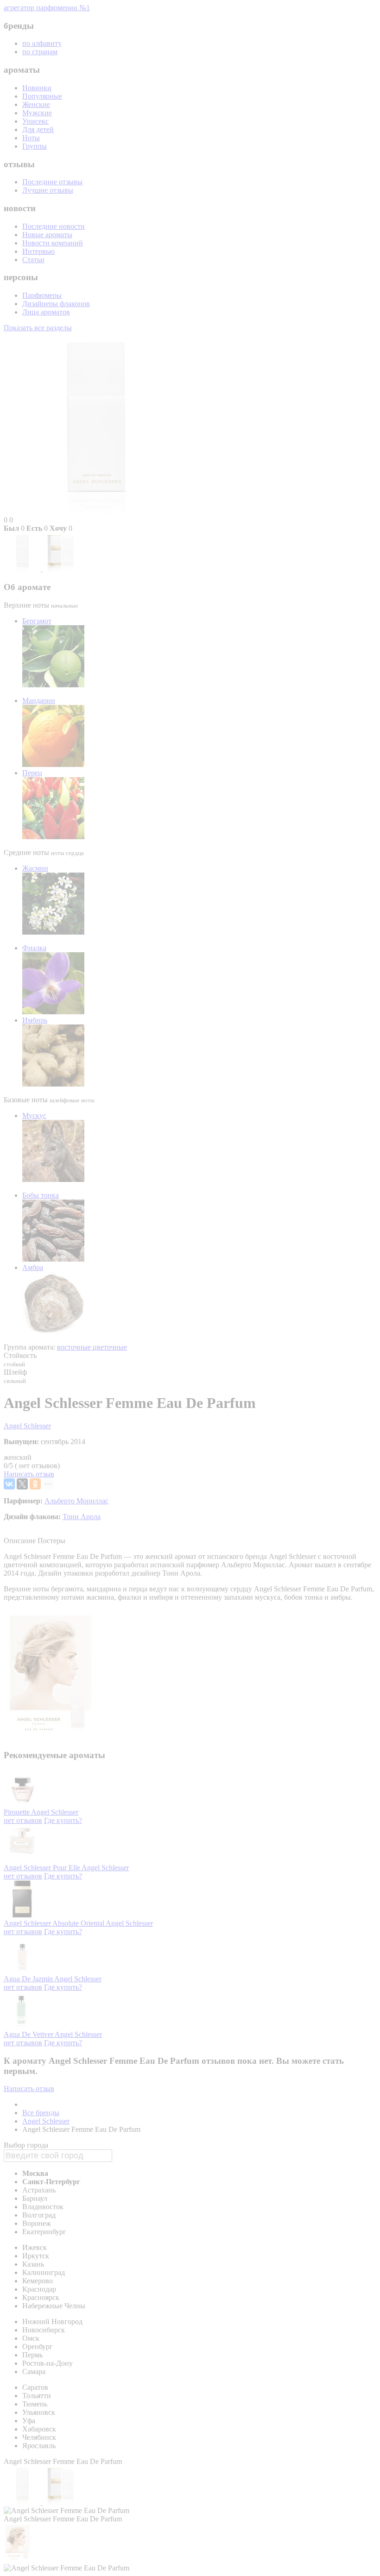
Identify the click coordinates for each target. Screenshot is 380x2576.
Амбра (33, 1267)
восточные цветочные (92, 1347)
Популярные (42, 96)
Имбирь (35, 1020)
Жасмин (35, 868)
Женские (36, 104)
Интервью (38, 251)
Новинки (37, 88)
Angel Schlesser (27, 1426)
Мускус (34, 1115)
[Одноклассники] (35, 1484)
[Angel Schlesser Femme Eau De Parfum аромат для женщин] (23, 569)
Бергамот (37, 621)
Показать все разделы (38, 328)
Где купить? (63, 1820)
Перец (32, 773)
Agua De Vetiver (29, 2034)
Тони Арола (82, 1517)
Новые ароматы (47, 235)
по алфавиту (42, 43)
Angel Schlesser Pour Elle (43, 1868)
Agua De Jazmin (29, 1979)
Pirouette (17, 1812)
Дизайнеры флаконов (56, 304)
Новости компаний (53, 243)
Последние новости (54, 226)
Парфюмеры (42, 295)
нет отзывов (23, 1820)
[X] (22, 1484)
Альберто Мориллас (76, 1501)
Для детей (38, 129)
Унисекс (35, 121)
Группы (35, 146)
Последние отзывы (52, 182)
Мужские (37, 113)
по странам (40, 52)
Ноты (31, 138)
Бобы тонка (41, 1195)
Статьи (33, 260)
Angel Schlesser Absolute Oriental (55, 1923)
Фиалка (34, 948)
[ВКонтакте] (9, 1484)
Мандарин (39, 701)
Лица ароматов (46, 312)
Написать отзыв (29, 1474)
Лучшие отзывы (48, 190)
